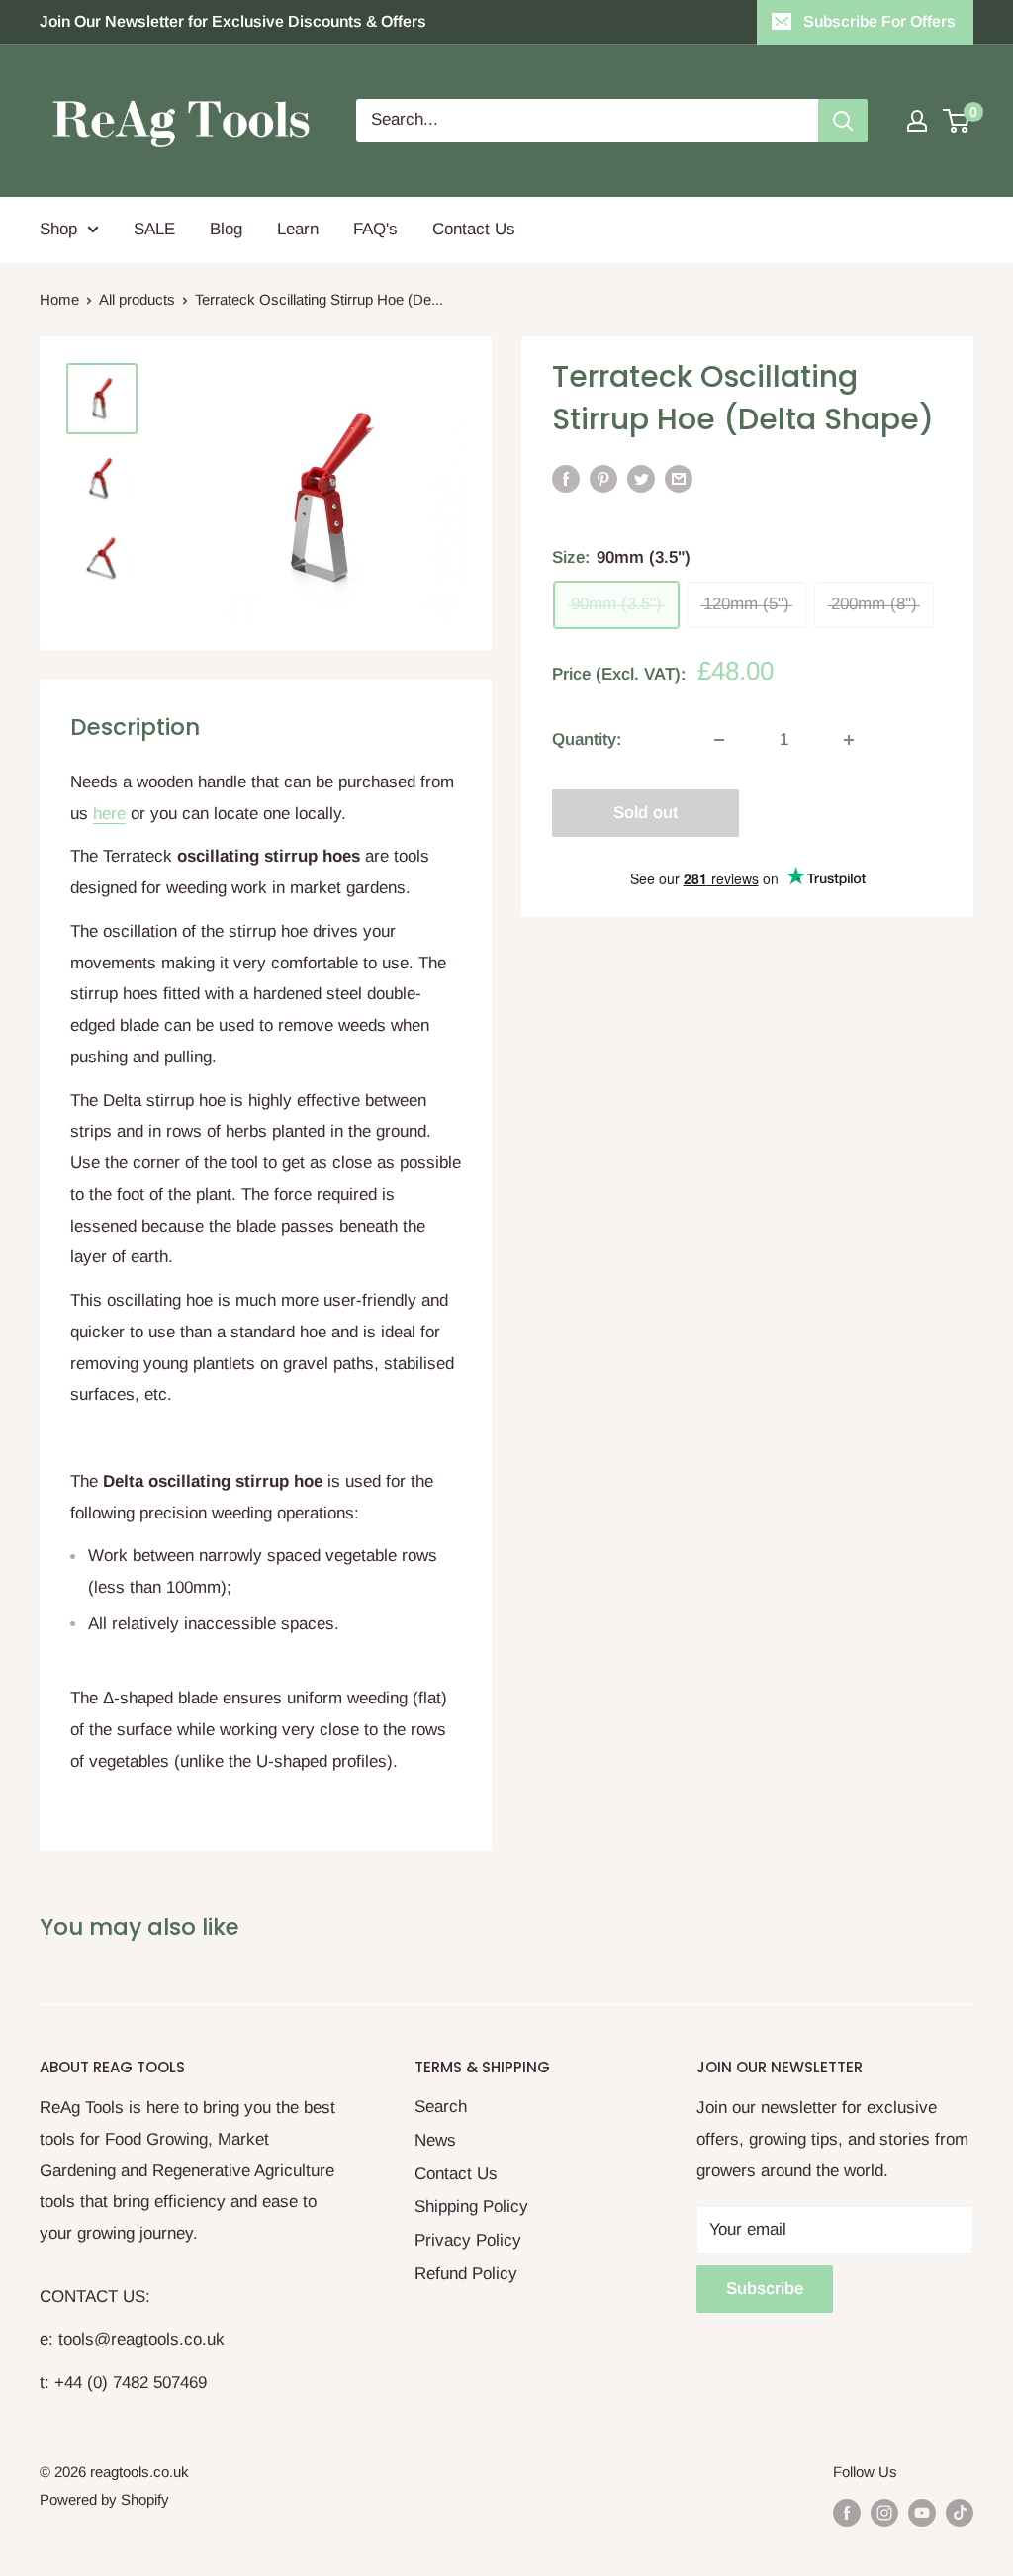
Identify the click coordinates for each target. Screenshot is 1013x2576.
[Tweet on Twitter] (641, 479)
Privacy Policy (468, 2240)
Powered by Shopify (104, 2499)
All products (137, 299)
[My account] (917, 121)
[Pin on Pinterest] (603, 479)
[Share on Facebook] (566, 479)
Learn (298, 229)
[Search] (843, 121)
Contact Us (474, 229)
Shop (58, 229)
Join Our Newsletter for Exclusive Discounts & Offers (233, 21)
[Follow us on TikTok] (960, 2512)
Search (441, 2107)
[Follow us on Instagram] (884, 2512)
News (435, 2140)
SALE (154, 229)
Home (59, 299)
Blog (226, 229)
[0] (957, 121)
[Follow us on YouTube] (922, 2512)
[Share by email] (679, 479)
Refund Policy (466, 2274)
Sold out (645, 813)
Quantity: (587, 739)
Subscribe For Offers (879, 21)
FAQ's (375, 229)
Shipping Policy (471, 2207)
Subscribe (765, 2289)
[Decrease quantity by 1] (719, 740)
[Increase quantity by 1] (849, 740)
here (109, 814)
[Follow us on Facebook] (847, 2512)
